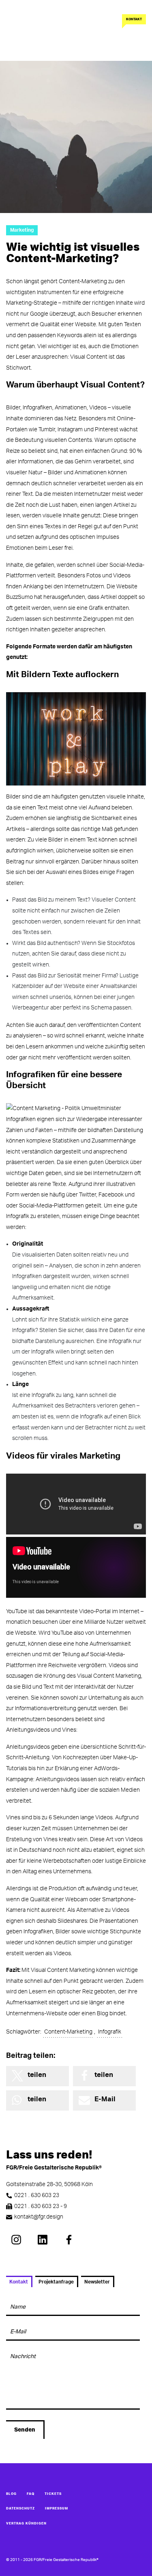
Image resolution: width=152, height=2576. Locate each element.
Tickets (53, 2494)
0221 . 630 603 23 (37, 2195)
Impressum (57, 2509)
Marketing (22, 230)
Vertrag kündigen (26, 2524)
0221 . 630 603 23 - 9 (41, 2206)
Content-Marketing (68, 2032)
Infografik (110, 2032)
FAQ (31, 2494)
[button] (37, 2076)
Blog (11, 2494)
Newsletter (97, 2282)
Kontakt (134, 19)
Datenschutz (20, 2509)
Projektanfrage (56, 2282)
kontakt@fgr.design (39, 2217)
